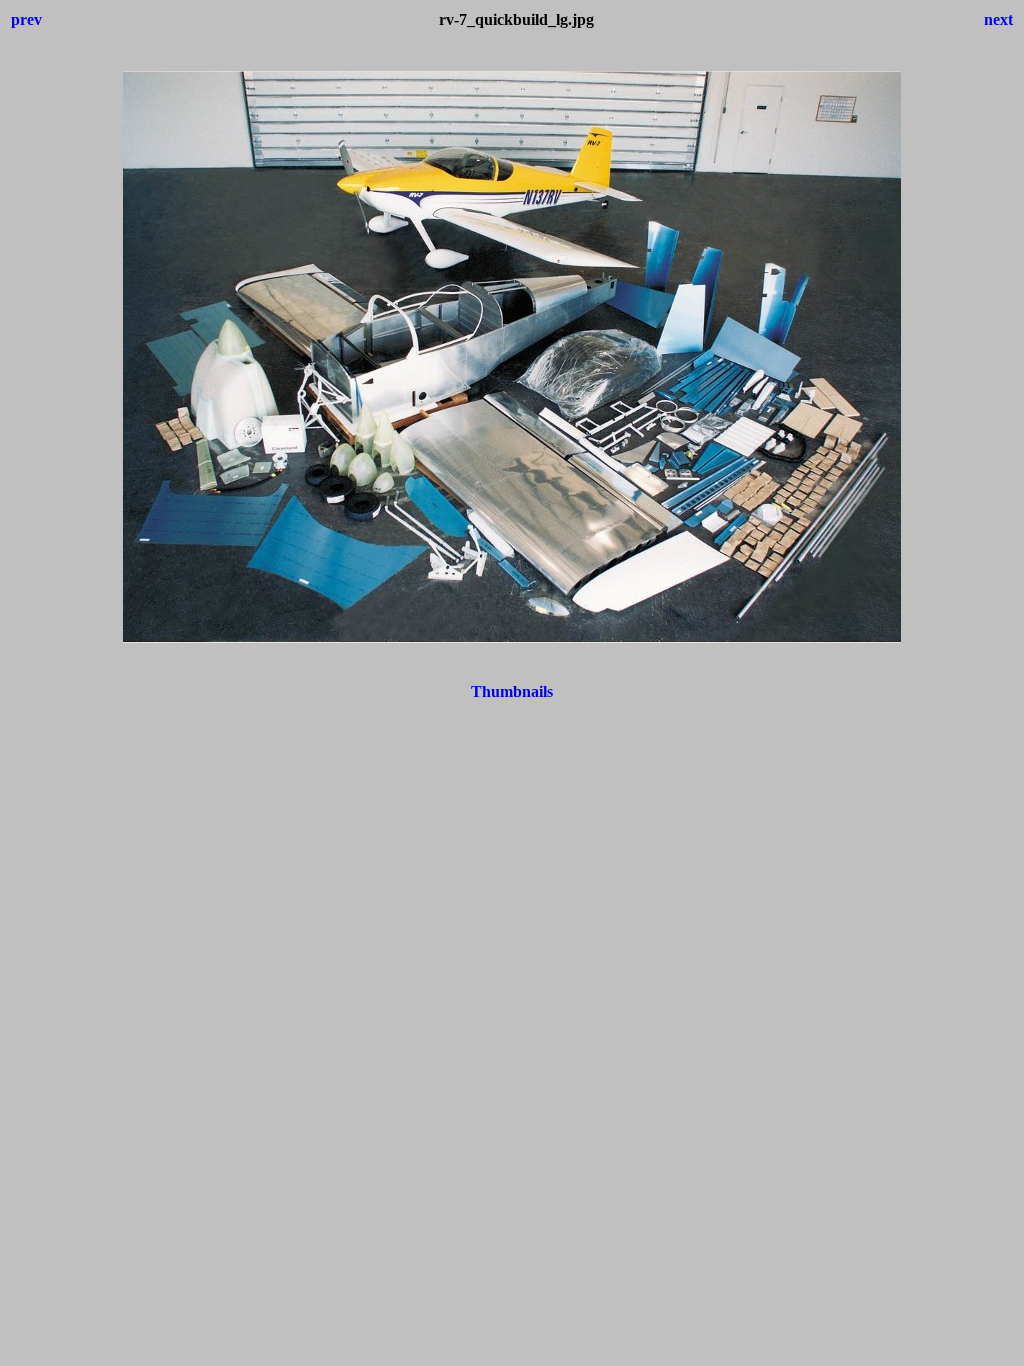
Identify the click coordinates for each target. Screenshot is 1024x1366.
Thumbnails (512, 691)
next (998, 19)
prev (26, 19)
